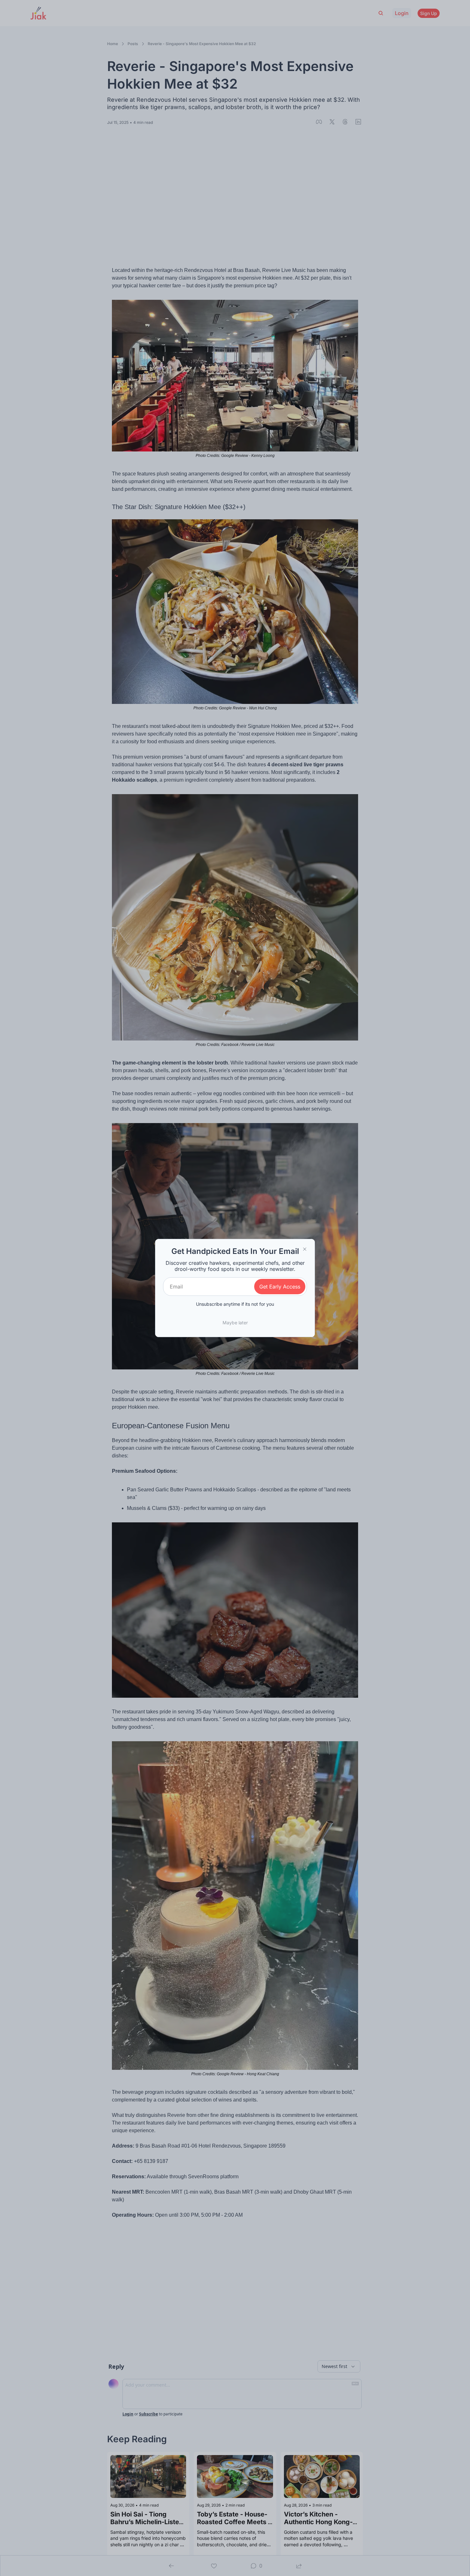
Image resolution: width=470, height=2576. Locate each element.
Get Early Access (280, 1287)
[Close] (305, 1249)
